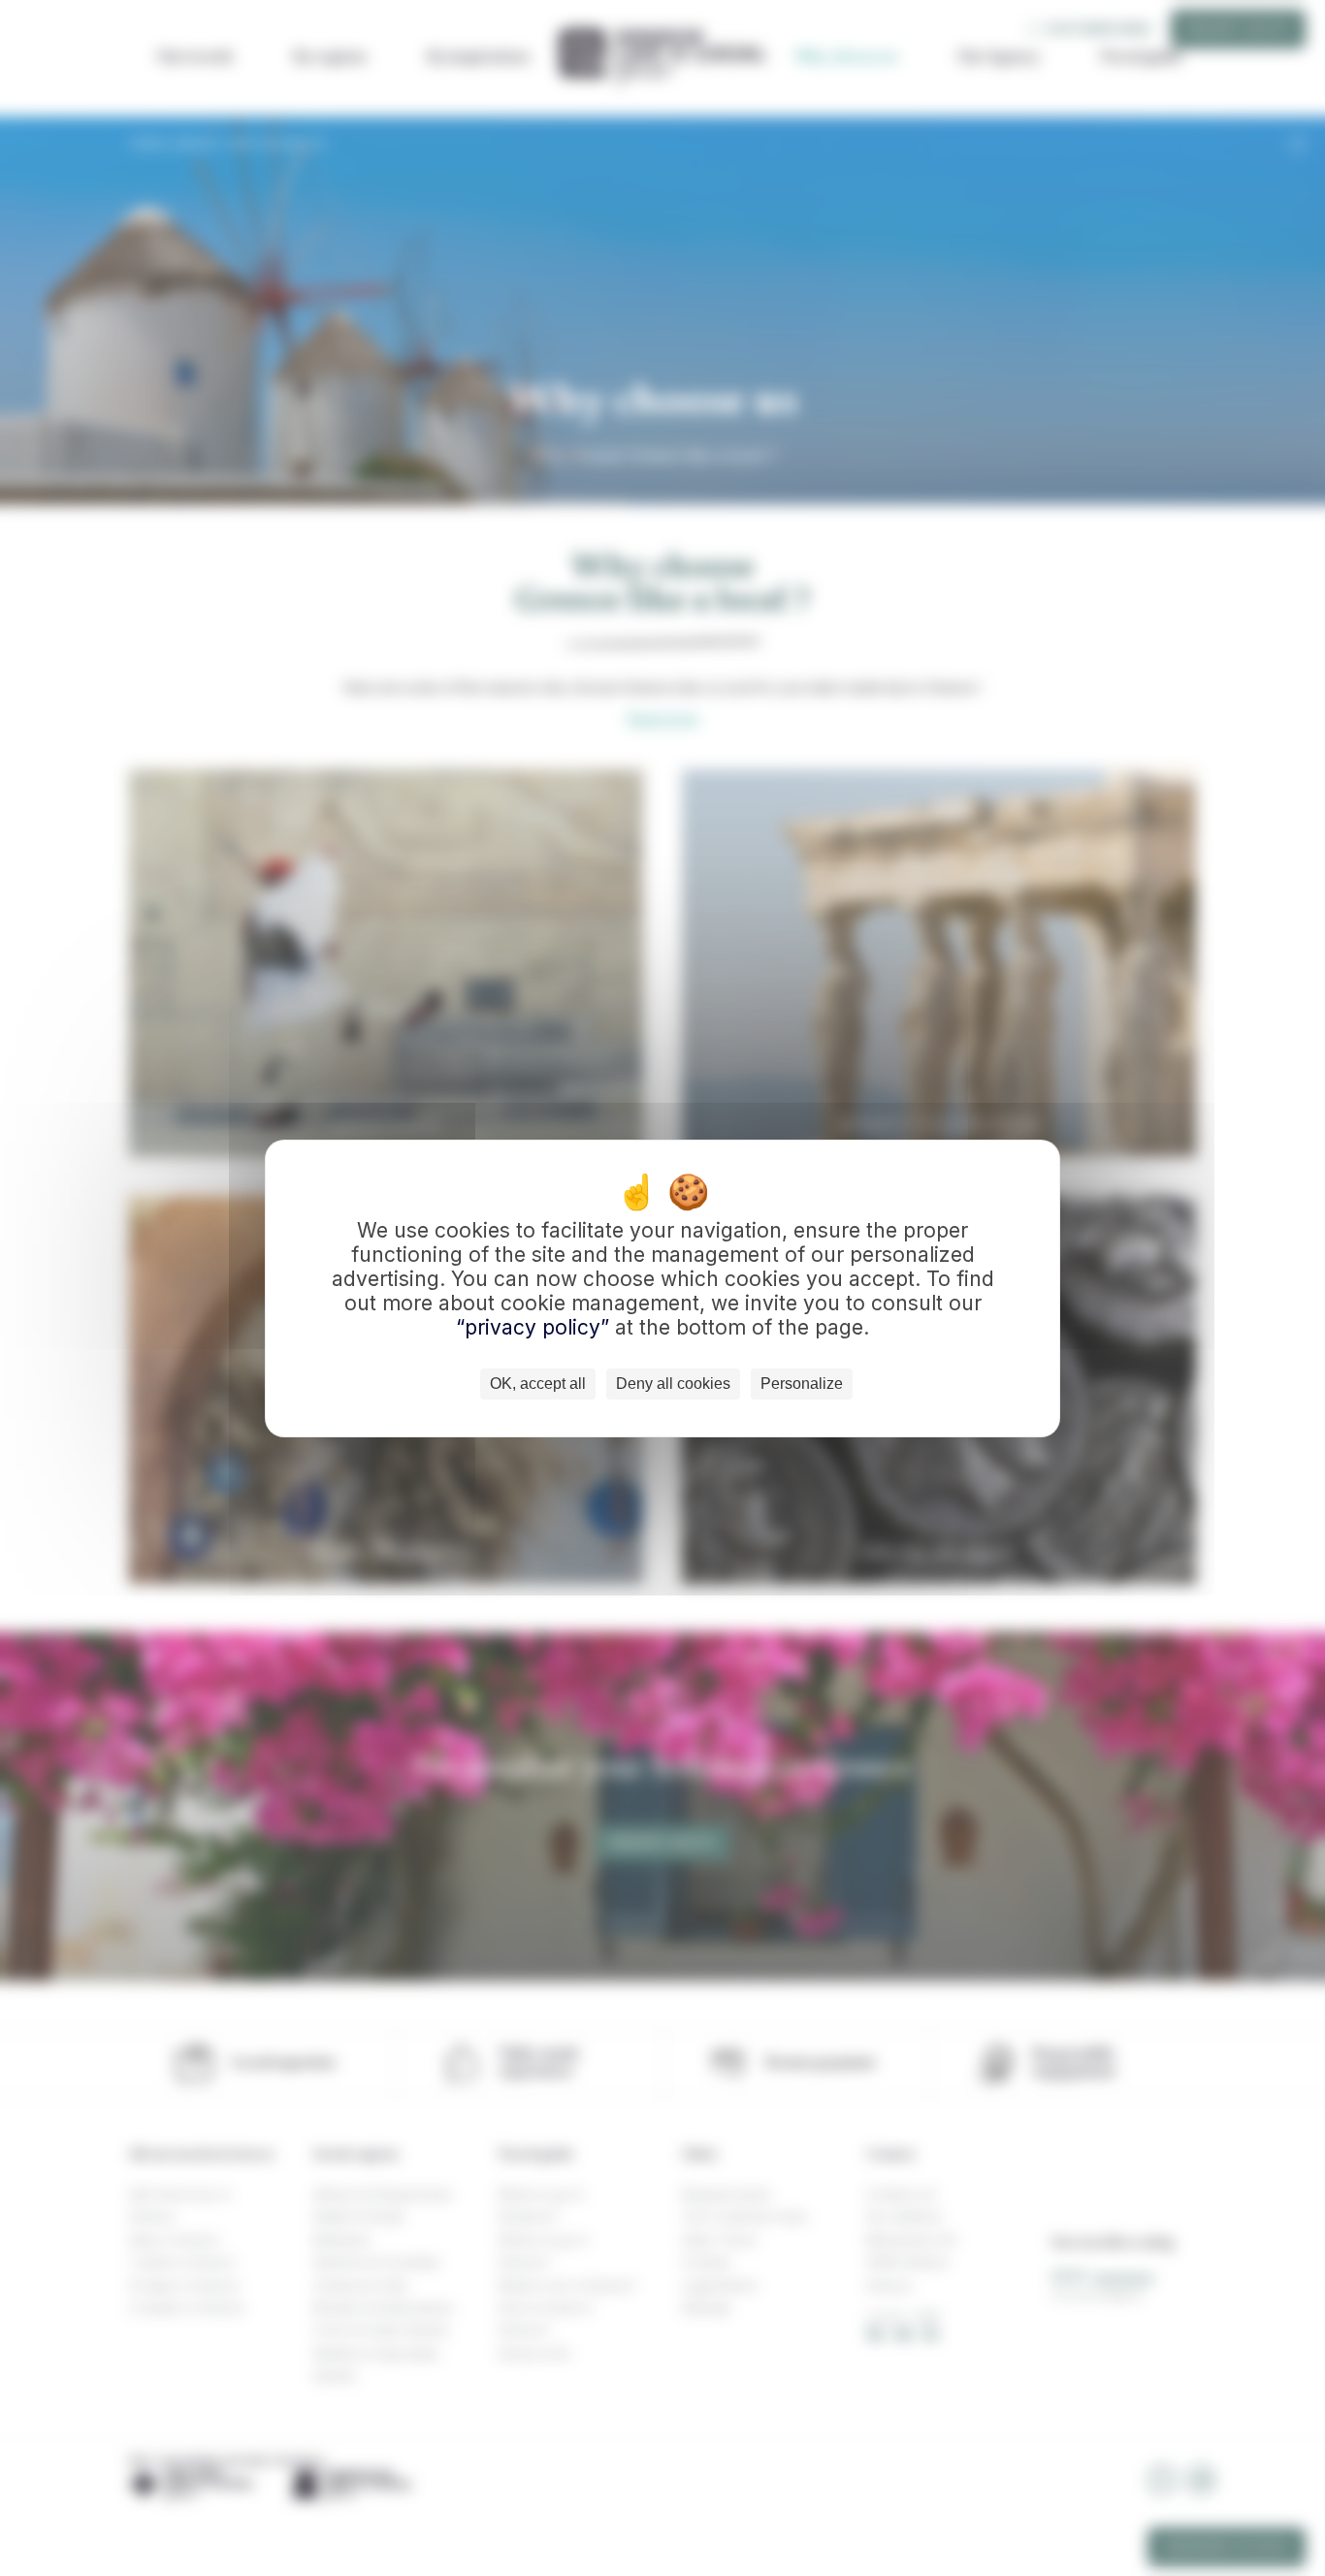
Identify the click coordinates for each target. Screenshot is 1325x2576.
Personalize (802, 1384)
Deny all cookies (673, 1384)
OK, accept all (538, 1384)
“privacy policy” (535, 1327)
